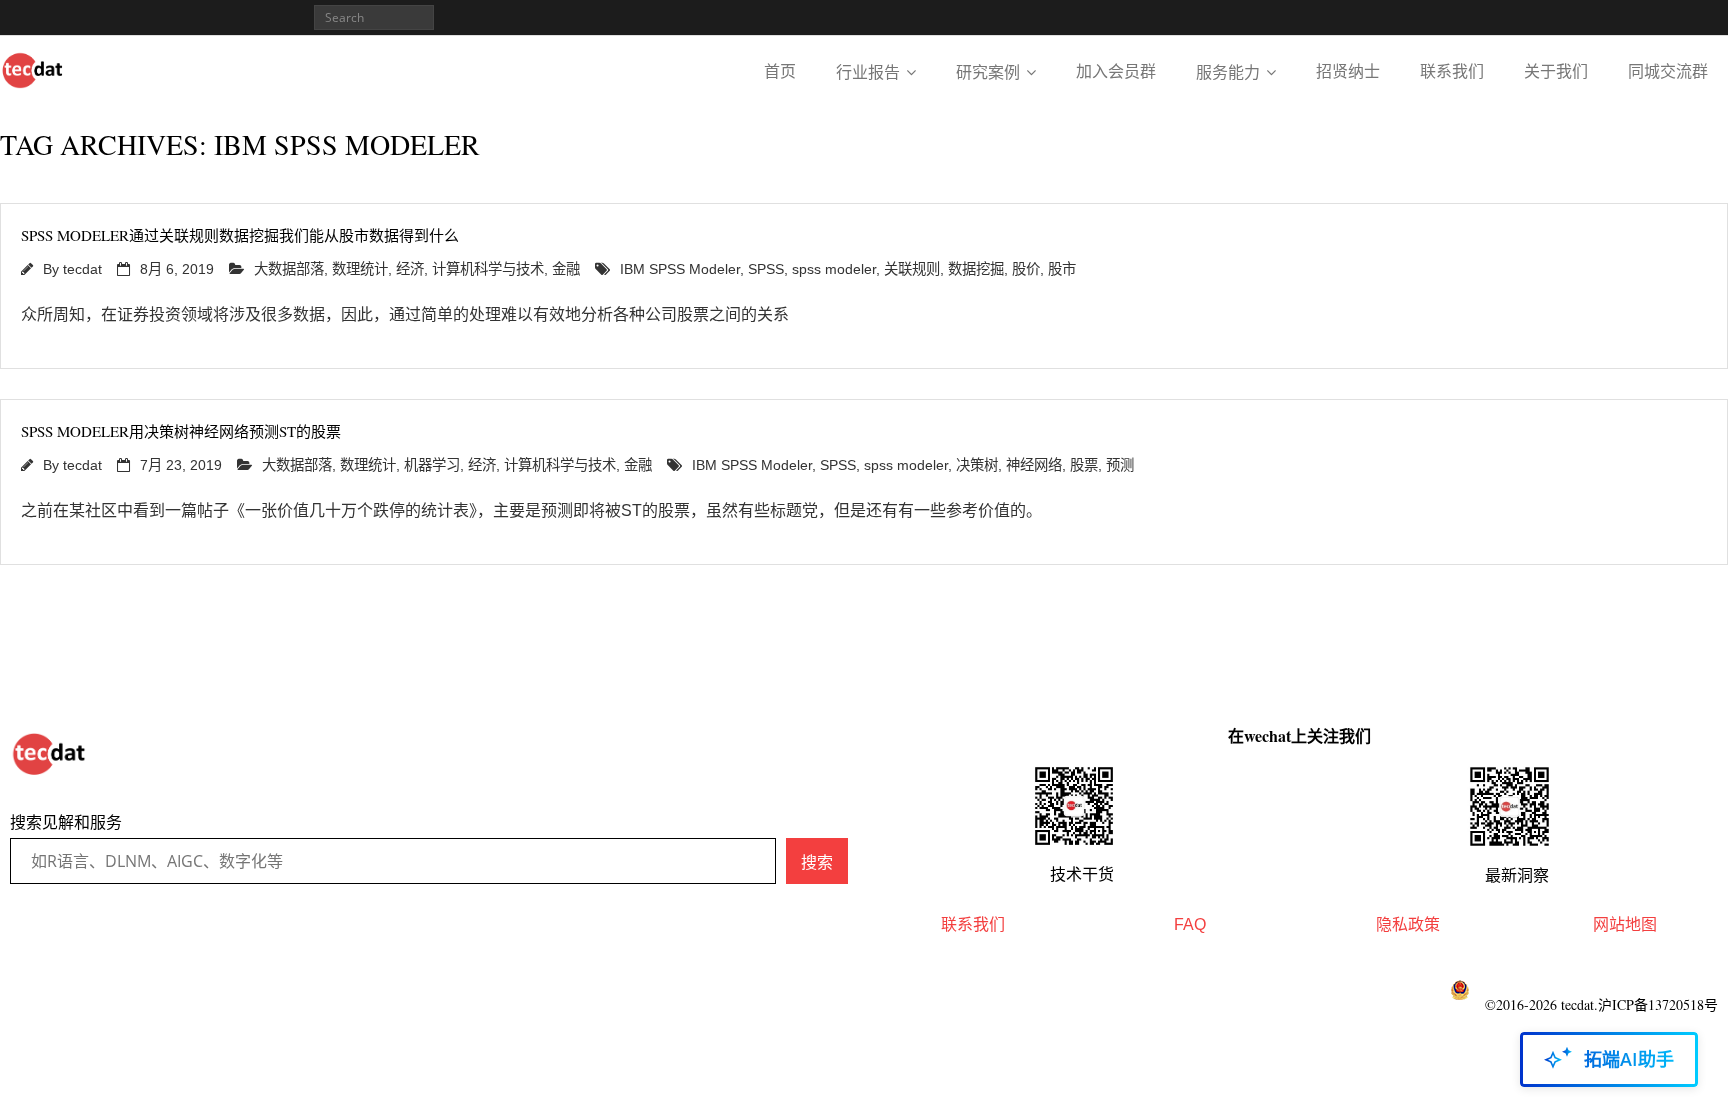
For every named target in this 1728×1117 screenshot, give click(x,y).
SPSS (766, 269)
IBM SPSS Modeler (680, 269)
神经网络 (1034, 465)
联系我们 (1452, 71)
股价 (1026, 269)
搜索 (817, 862)
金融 (566, 269)
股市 (1062, 269)
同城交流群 (1668, 71)
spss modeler (834, 269)
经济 (410, 269)
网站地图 (1625, 924)
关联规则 (912, 269)
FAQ (1190, 924)
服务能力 (1228, 72)
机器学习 (432, 465)
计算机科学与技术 (488, 269)
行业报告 (868, 72)
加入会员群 (1116, 71)
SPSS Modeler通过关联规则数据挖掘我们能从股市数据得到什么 (240, 235)
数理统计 (360, 269)
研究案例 (988, 72)
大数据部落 (289, 269)
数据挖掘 (976, 269)
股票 (1084, 465)
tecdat (82, 269)
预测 (1120, 465)
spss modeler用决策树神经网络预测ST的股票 (181, 431)
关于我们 (1556, 71)
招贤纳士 (1348, 71)
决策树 (977, 465)
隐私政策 (1408, 924)
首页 (780, 71)
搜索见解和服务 (66, 822)
